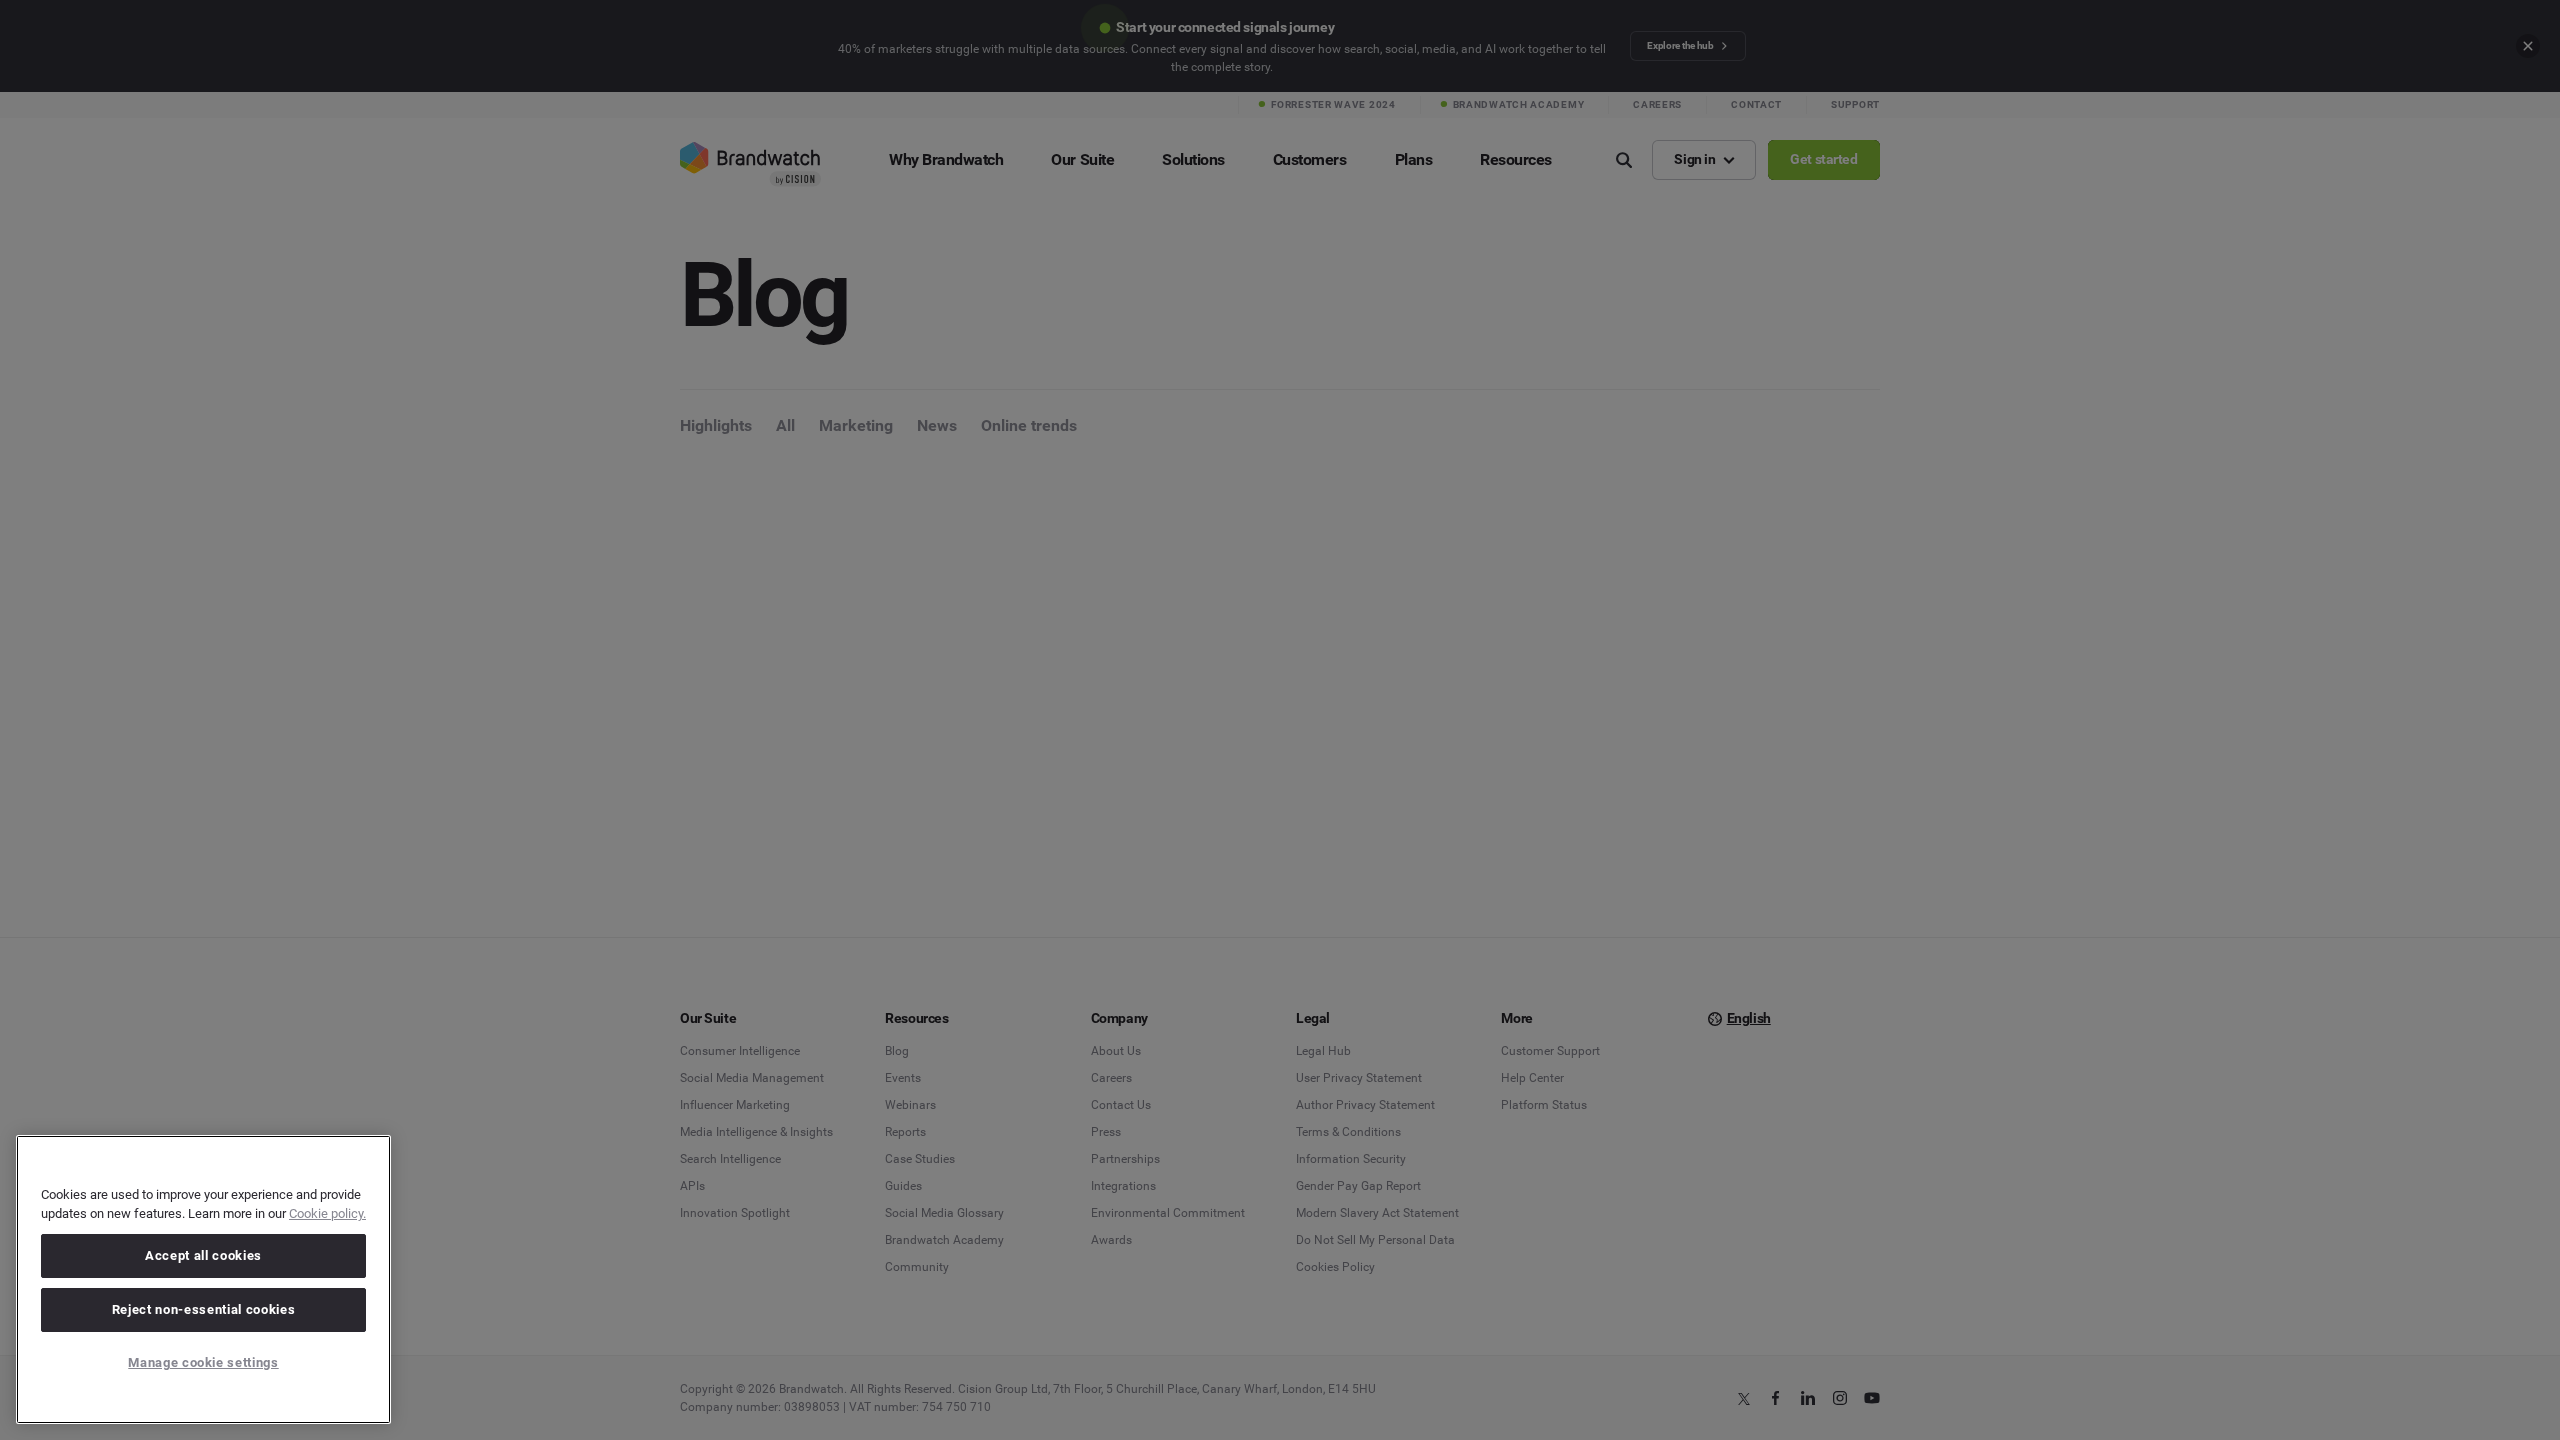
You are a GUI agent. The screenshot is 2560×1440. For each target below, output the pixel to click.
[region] (203, 1279)
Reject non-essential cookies (203, 1309)
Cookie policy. (327, 1213)
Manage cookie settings (203, 1362)
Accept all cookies (203, 1255)
